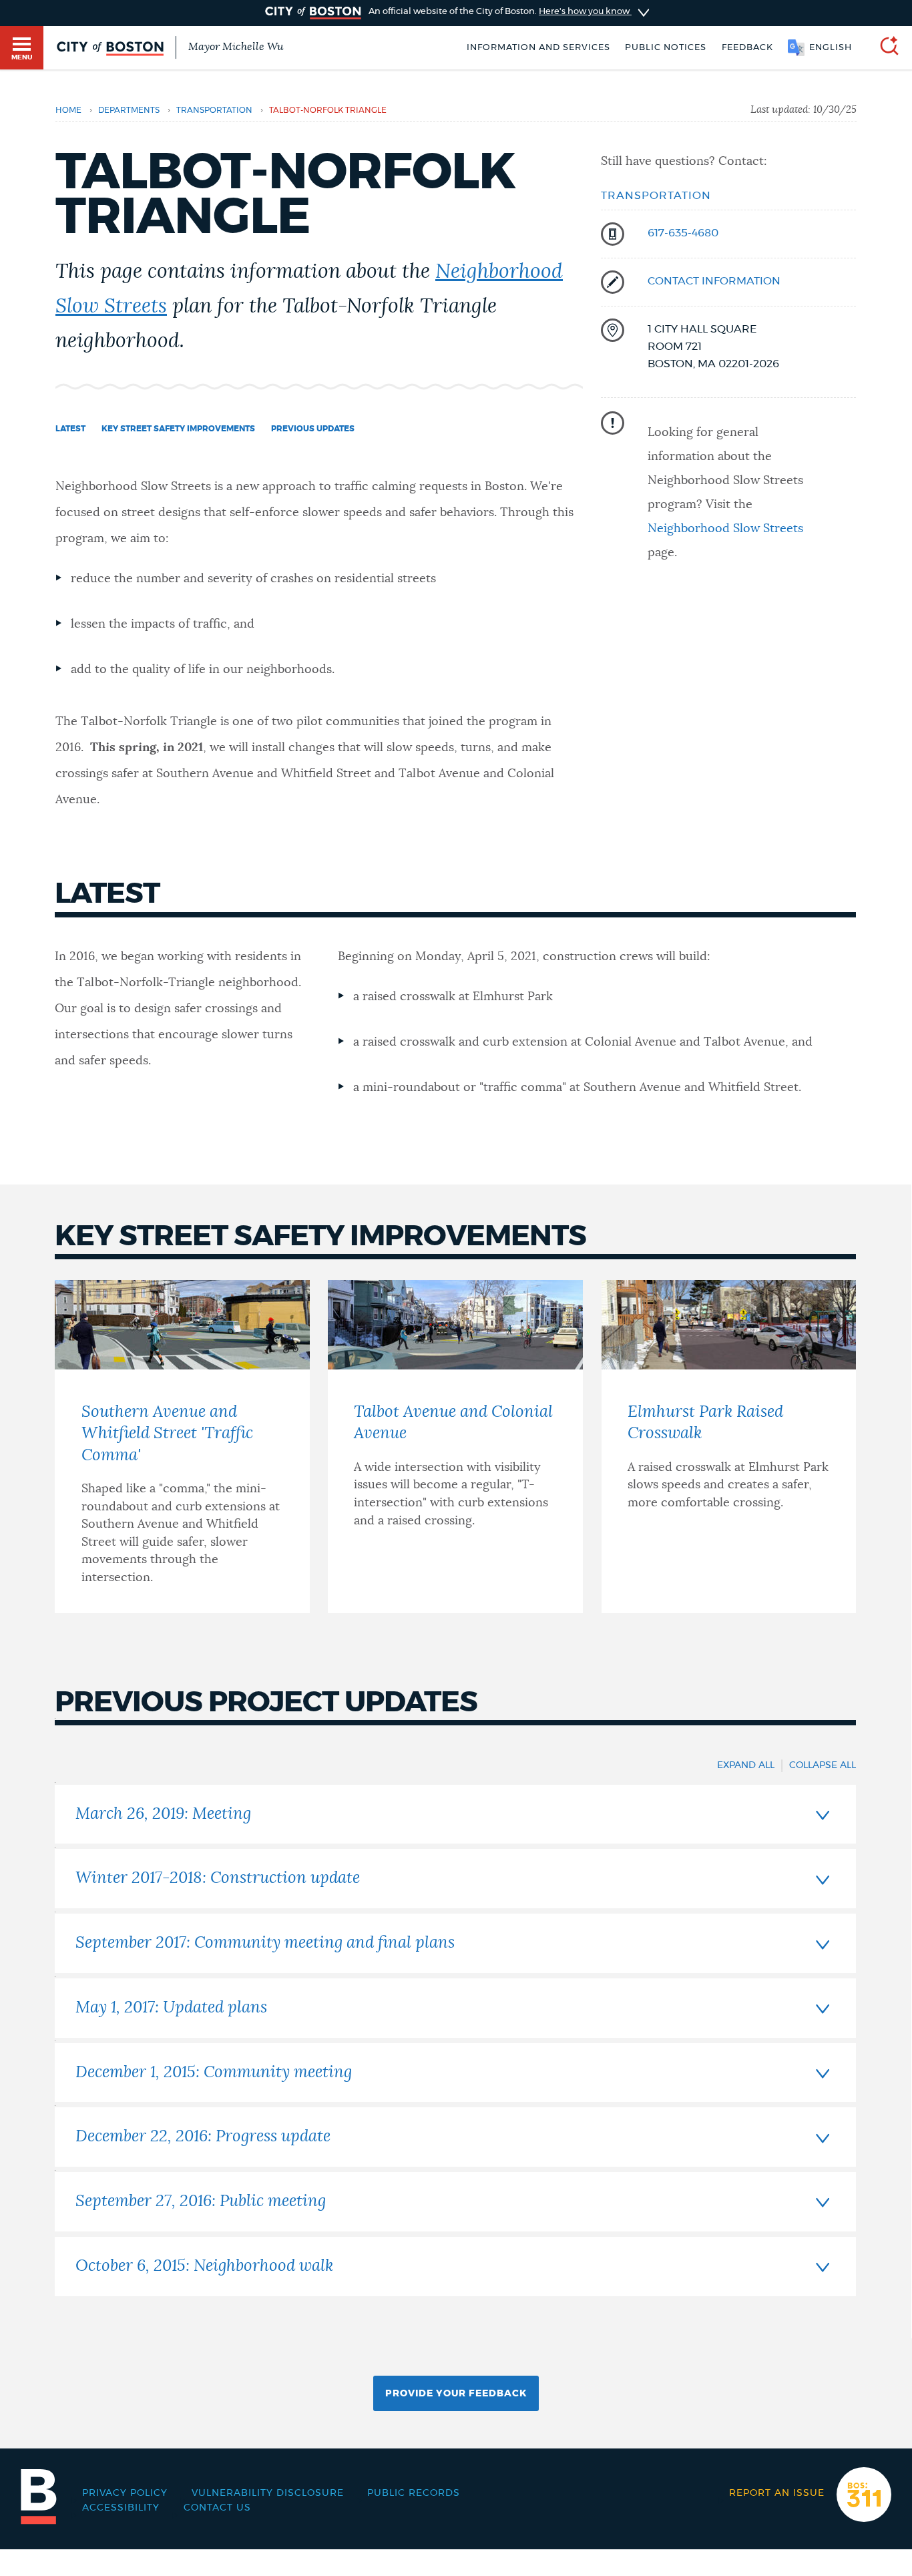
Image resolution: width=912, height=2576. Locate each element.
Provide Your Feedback (456, 2394)
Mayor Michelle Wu (236, 47)
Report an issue (777, 2493)
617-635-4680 (683, 233)
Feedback (747, 48)
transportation (214, 110)
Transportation (656, 196)
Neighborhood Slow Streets (725, 529)
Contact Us (217, 2508)
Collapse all (823, 1765)
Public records (414, 2493)
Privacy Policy (125, 2493)
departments (129, 110)
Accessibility (121, 2508)
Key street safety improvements (178, 429)
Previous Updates (313, 429)
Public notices (666, 48)
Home (68, 110)
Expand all (746, 1765)
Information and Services (538, 48)
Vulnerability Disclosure (268, 2493)
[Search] (884, 48)
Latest (70, 429)
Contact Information (714, 281)
